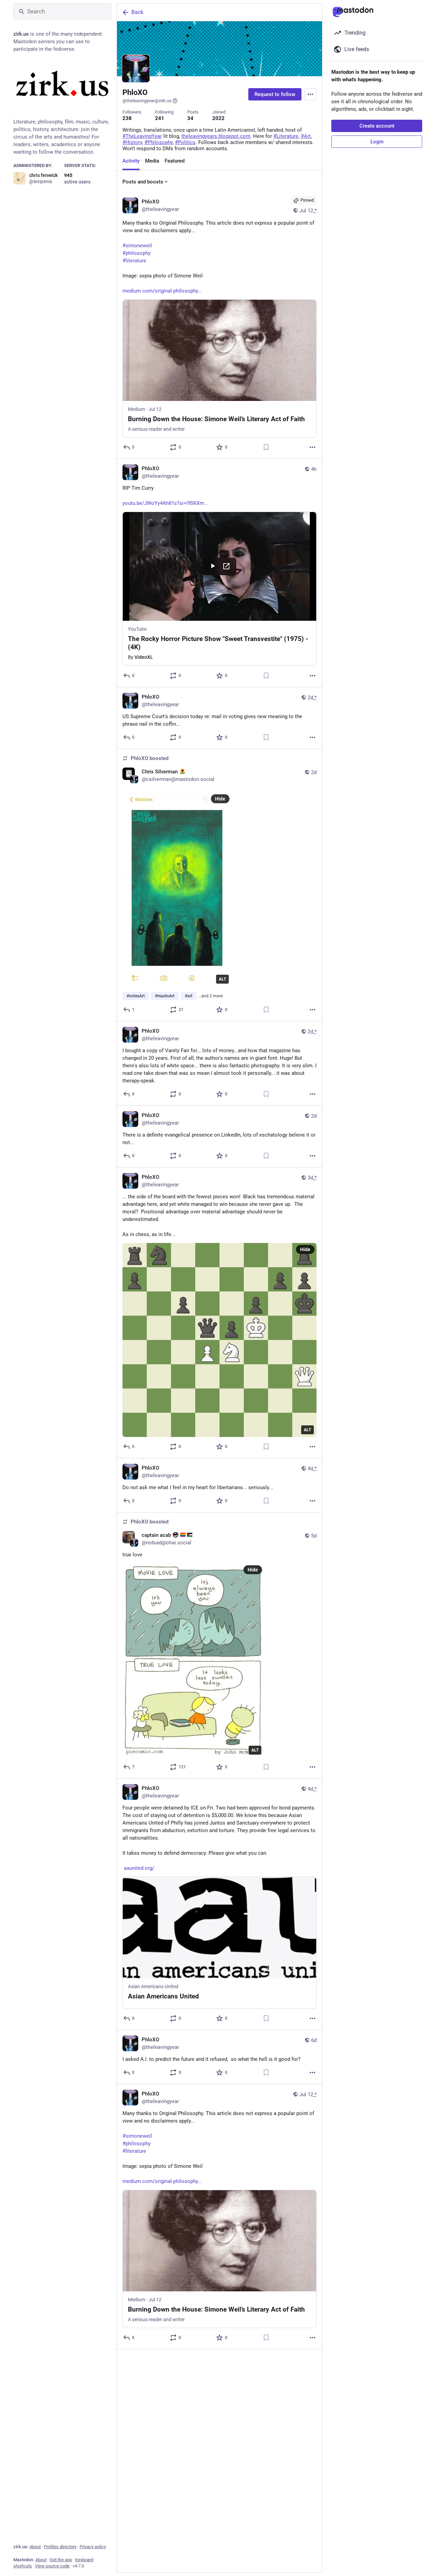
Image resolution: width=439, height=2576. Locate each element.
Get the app (61, 2560)
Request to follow (275, 94)
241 (160, 118)
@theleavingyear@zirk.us (147, 101)
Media (152, 161)
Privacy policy (93, 2547)
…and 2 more (211, 996)
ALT (222, 979)
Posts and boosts (143, 182)
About (35, 2547)
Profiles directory (60, 2547)
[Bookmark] (266, 447)
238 (127, 118)
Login (377, 142)
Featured (175, 161)
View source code (52, 2566)
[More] (312, 447)
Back (137, 12)
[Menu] (310, 94)
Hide (220, 799)
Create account (377, 126)
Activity (131, 161)
